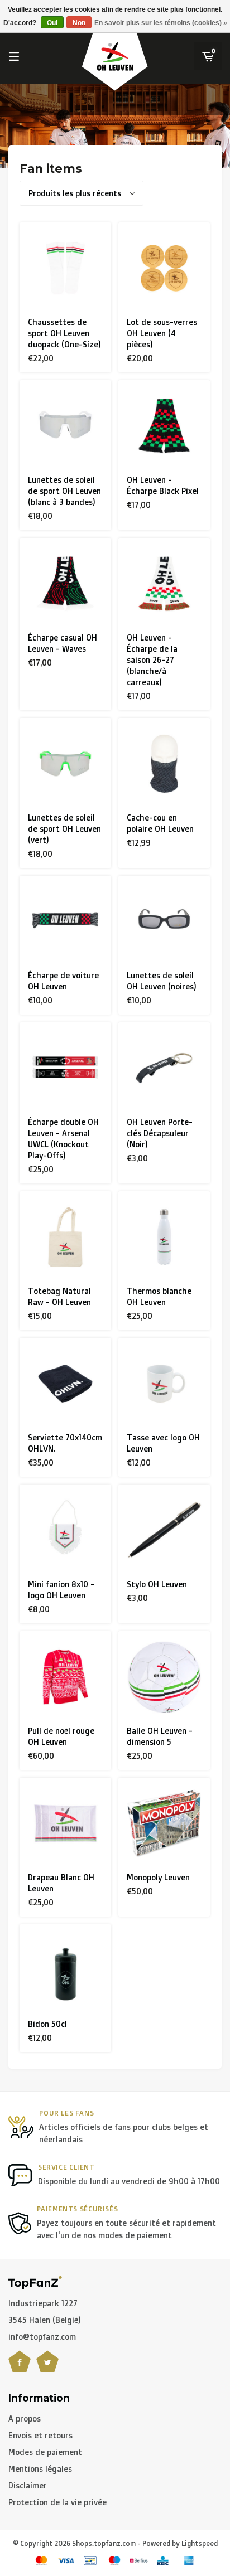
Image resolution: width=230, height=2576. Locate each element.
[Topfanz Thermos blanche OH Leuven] (164, 1237)
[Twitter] (47, 2368)
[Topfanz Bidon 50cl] (65, 1970)
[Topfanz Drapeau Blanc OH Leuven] (65, 1823)
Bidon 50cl (47, 2024)
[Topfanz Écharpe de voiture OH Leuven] (65, 921)
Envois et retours (40, 2435)
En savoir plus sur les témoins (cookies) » (161, 23)
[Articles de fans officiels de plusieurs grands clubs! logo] (35, 2281)
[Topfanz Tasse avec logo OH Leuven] (164, 1384)
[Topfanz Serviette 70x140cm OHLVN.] (65, 1384)
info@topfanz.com (42, 2337)
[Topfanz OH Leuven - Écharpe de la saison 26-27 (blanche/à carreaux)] (164, 584)
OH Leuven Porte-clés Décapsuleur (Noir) (160, 1133)
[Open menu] (14, 56)
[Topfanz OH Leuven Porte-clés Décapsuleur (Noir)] (164, 1068)
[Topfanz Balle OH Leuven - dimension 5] (164, 1677)
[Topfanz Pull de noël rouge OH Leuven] (65, 1677)
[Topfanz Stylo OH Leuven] (164, 1530)
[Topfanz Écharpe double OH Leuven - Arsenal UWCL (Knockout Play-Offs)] (65, 1068)
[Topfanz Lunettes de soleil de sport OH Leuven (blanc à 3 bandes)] (65, 426)
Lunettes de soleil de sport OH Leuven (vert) (64, 829)
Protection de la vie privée (57, 2502)
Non (79, 23)
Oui (52, 23)
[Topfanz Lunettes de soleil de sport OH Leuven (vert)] (65, 764)
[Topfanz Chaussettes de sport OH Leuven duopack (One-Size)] (65, 268)
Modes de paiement (45, 2452)
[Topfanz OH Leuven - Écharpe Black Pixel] (164, 426)
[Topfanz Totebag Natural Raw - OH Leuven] (65, 1237)
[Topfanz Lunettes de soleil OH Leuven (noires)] (164, 921)
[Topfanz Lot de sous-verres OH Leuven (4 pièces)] (164, 268)
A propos (25, 2419)
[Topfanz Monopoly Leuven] (164, 1823)
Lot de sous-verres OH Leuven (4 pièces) (162, 333)
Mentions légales (40, 2469)
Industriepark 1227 (43, 2303)
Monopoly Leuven (158, 1877)
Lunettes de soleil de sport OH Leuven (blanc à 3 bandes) (64, 491)
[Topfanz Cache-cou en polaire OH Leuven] (164, 764)
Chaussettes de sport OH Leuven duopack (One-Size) (64, 333)
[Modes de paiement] (41, 2561)
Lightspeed (200, 2543)
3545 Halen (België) (45, 2320)
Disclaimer (28, 2485)
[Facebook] (20, 2368)
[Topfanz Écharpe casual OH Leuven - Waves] (65, 584)
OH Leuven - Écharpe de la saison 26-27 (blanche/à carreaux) (152, 660)
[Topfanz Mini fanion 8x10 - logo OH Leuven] (65, 1530)
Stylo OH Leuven (157, 1584)
